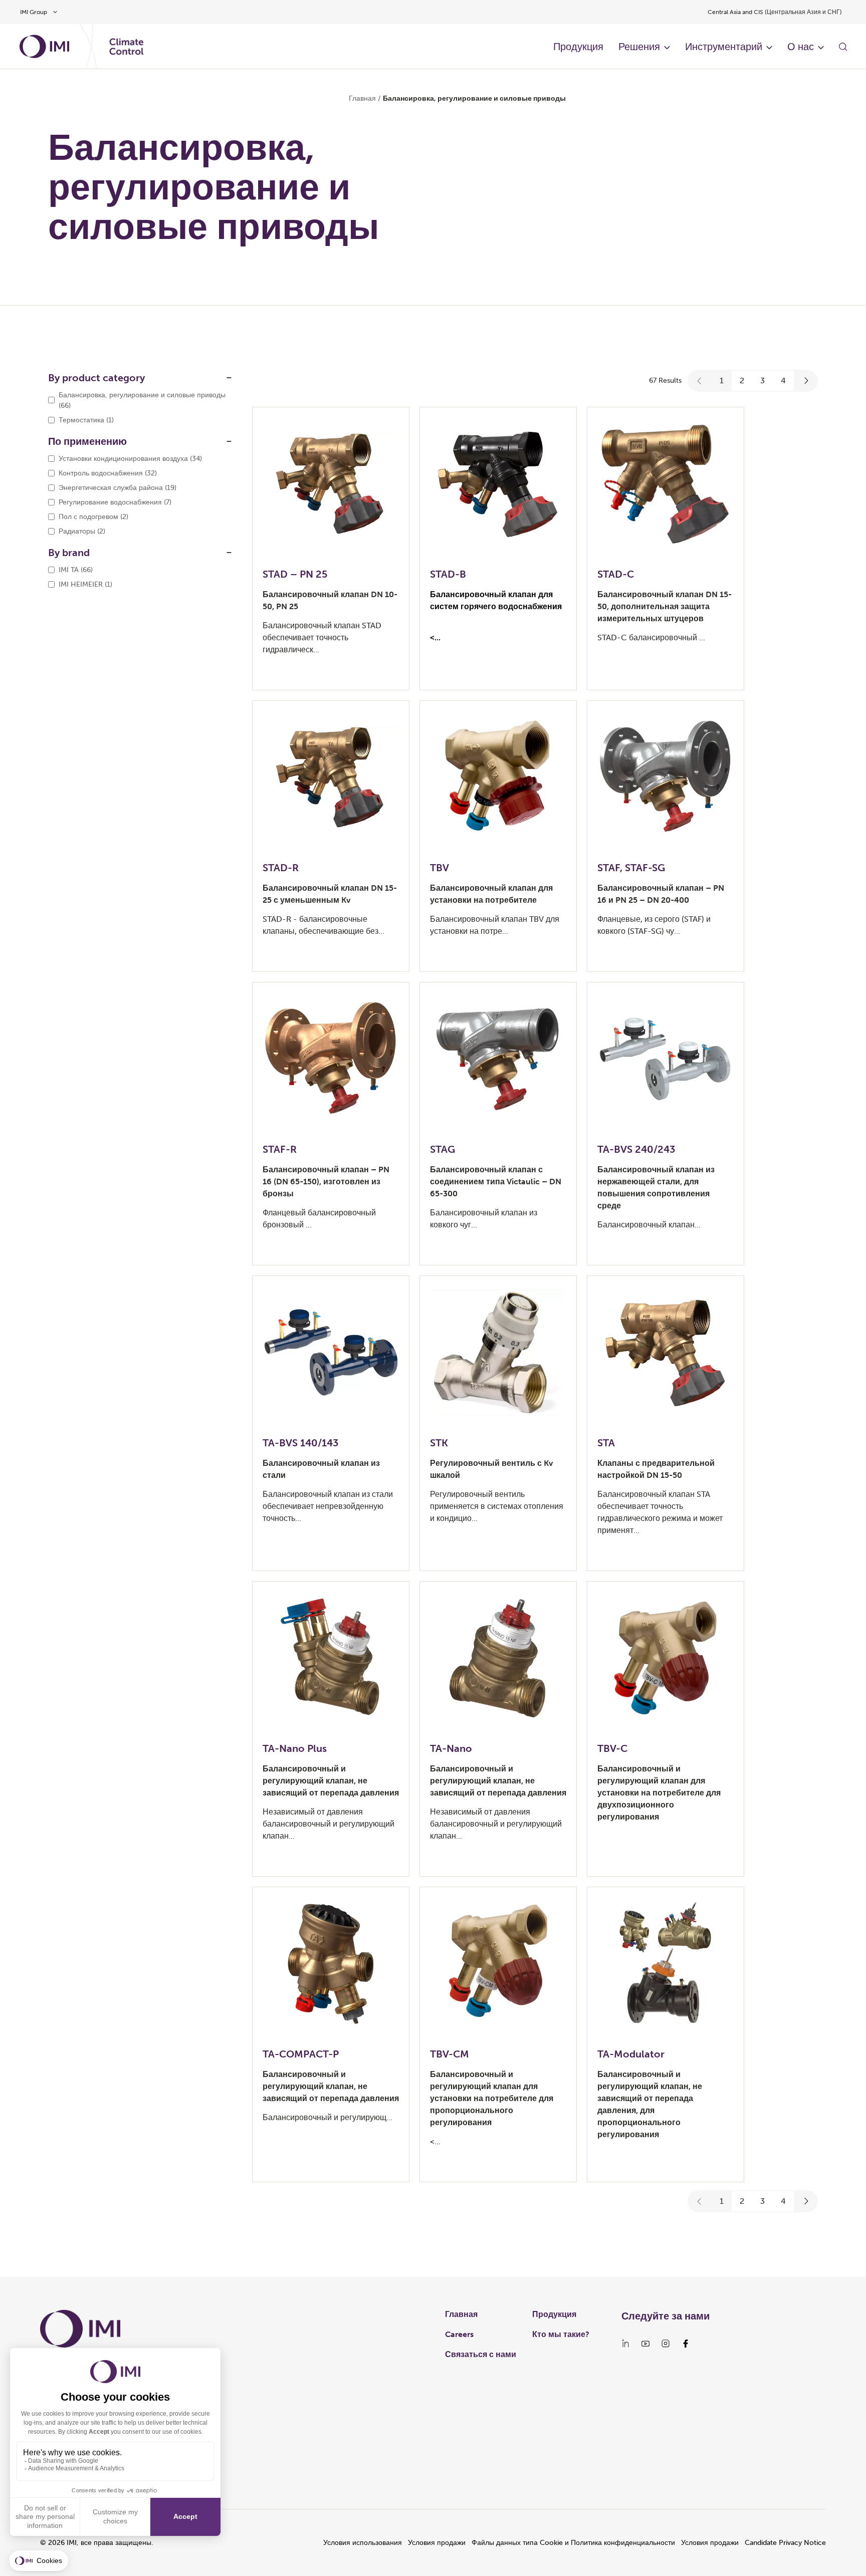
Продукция (578, 47)
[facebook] (686, 2344)
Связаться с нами (481, 2354)
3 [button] (763, 380)
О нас (801, 47)
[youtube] (645, 2344)
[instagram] (666, 2344)
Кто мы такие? (561, 2334)
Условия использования (363, 2543)
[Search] (843, 47)
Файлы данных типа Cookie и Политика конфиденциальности (573, 2543)
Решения (639, 47)
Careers (459, 2334)
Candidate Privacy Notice (785, 2543)
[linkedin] (625, 2344)
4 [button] (783, 380)
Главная (362, 98)
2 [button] (742, 380)
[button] (700, 381)
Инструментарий (724, 47)
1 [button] (722, 380)
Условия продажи (437, 2543)
